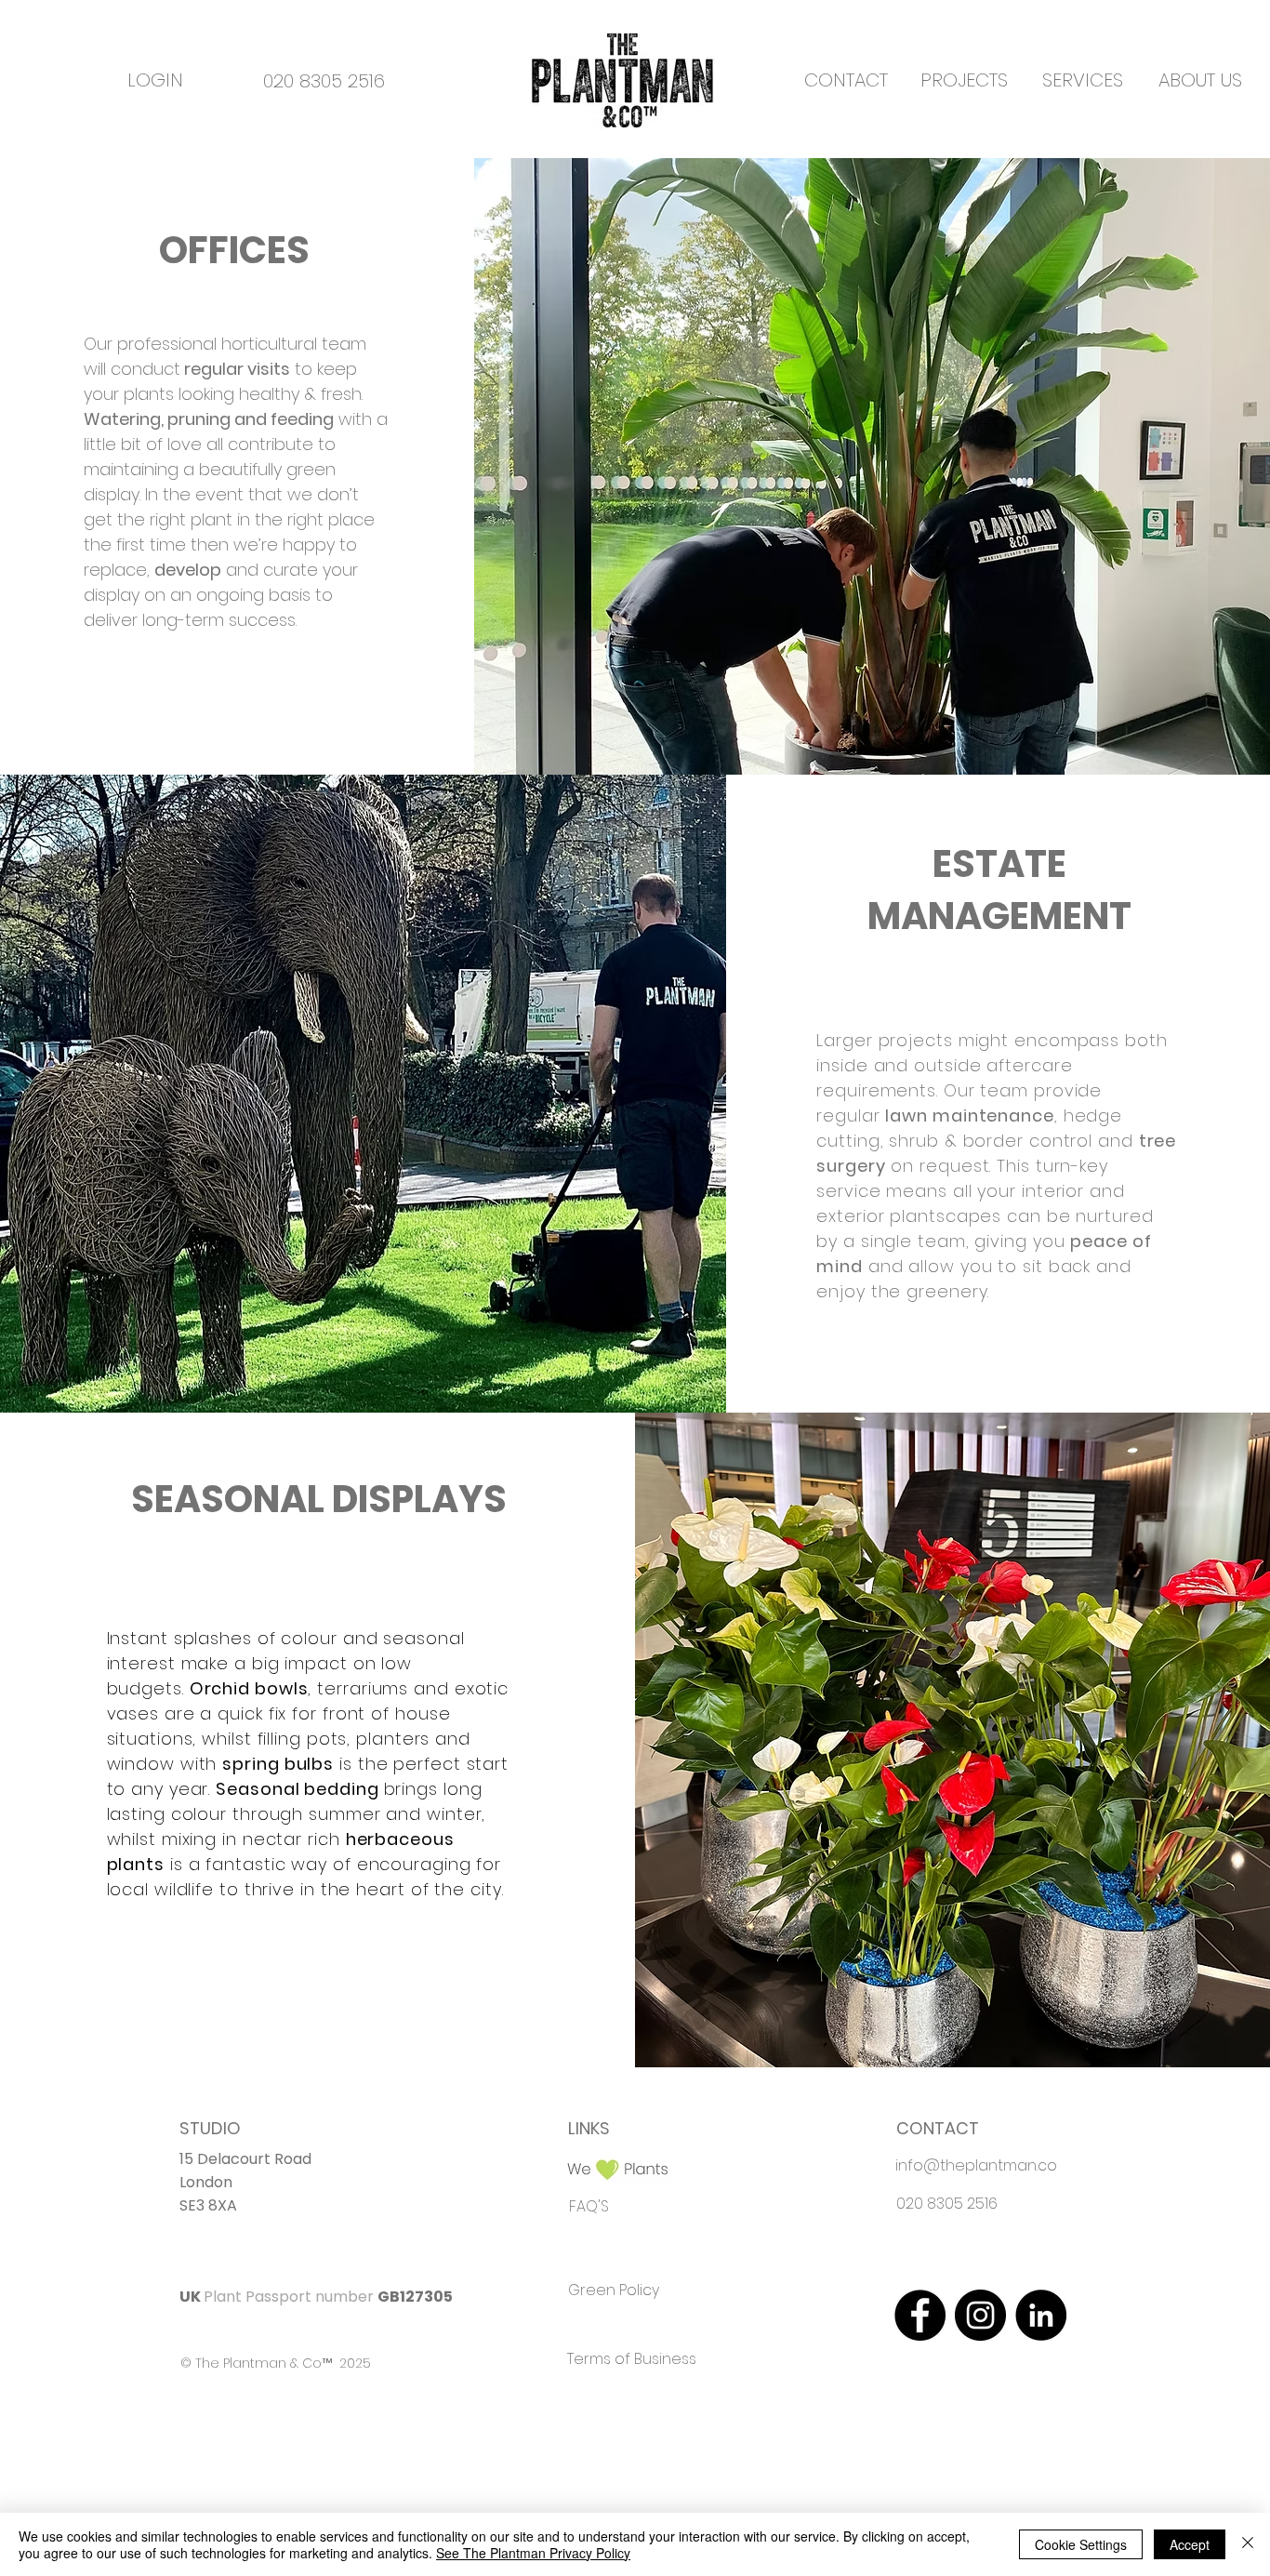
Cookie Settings (1081, 2544)
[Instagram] (980, 2315)
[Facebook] (920, 2315)
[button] (964, 80)
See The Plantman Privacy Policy (533, 2553)
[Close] (1248, 2544)
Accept (1190, 2544)
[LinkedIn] (1041, 2315)
